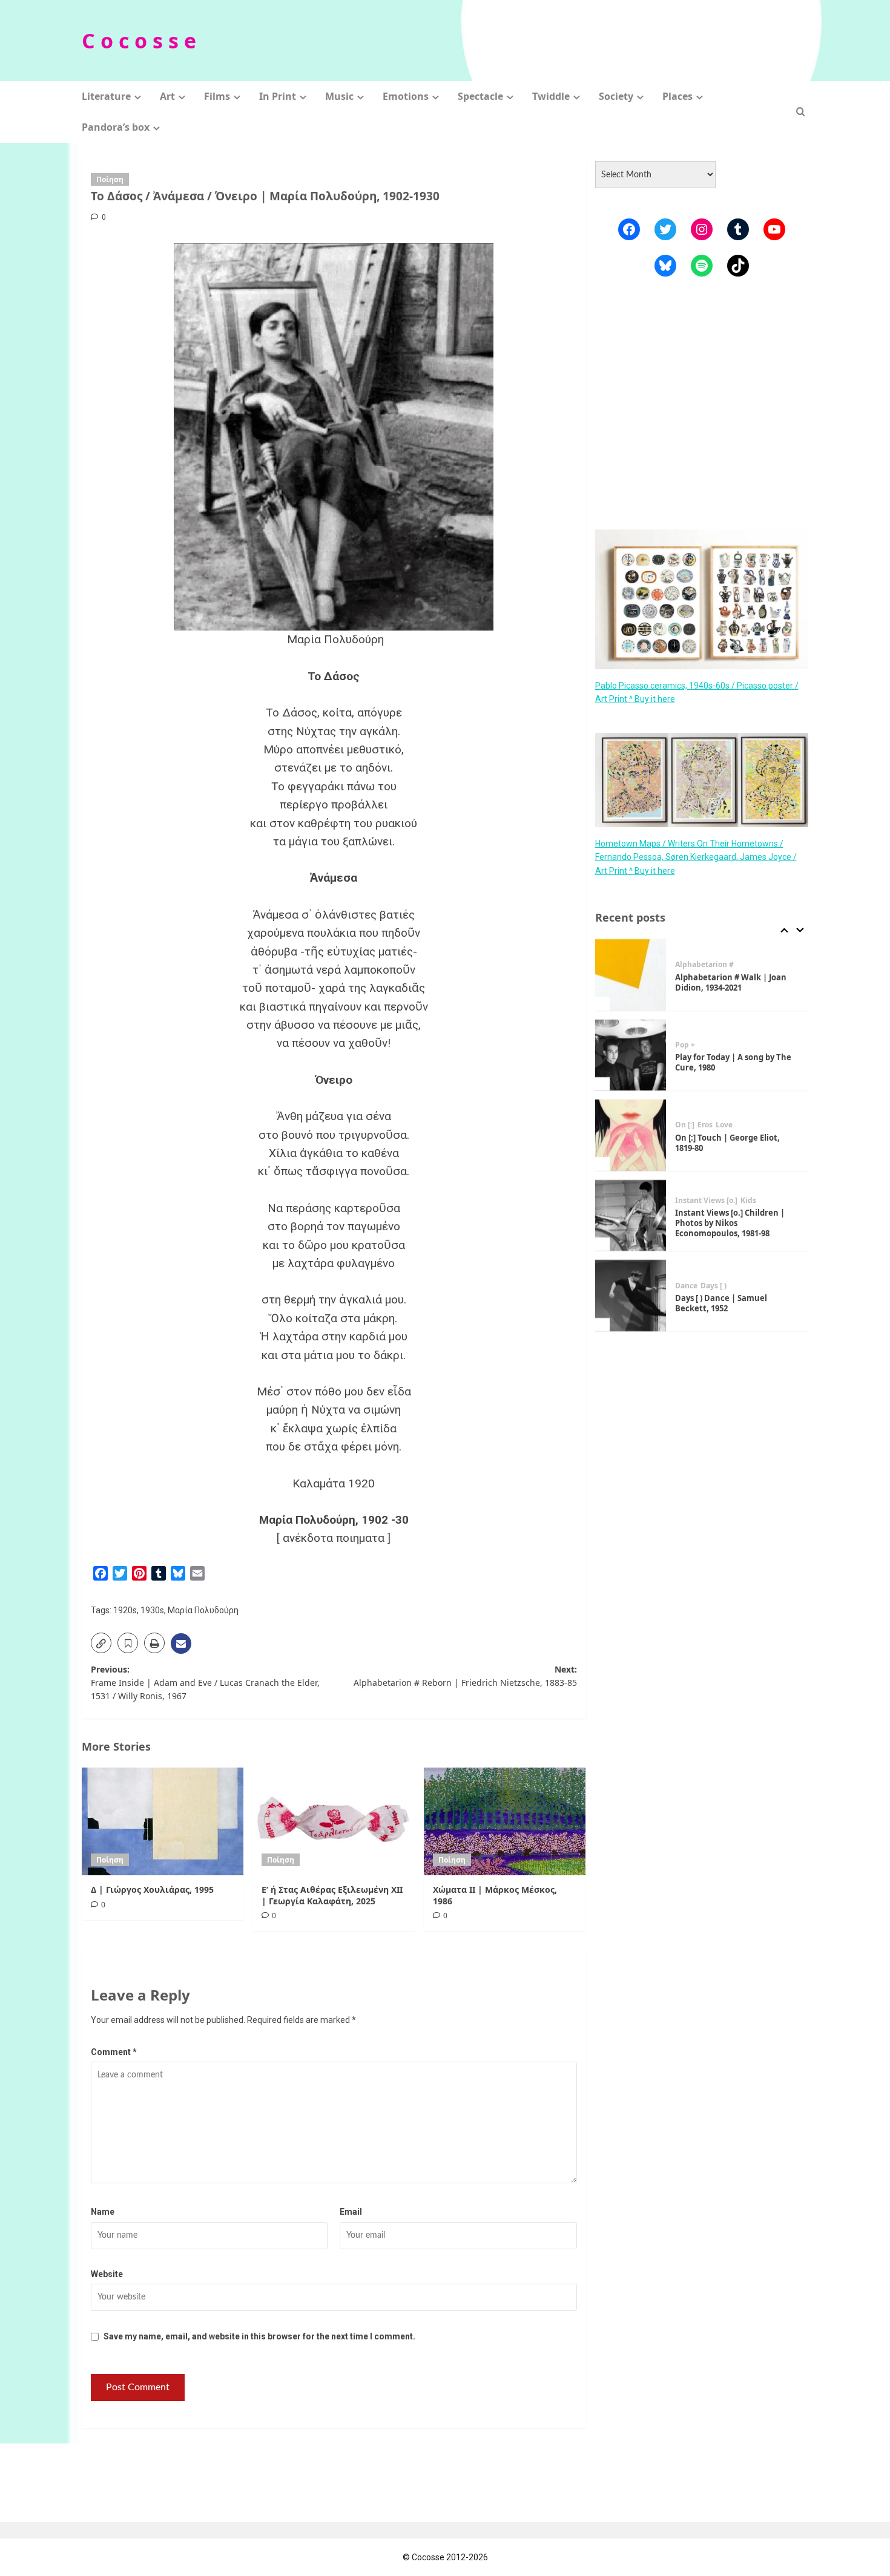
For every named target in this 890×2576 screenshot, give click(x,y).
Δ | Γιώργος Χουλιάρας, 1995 (152, 1889)
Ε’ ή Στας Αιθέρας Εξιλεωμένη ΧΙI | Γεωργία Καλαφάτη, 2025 (332, 1895)
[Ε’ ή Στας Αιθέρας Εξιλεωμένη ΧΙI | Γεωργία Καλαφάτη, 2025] (333, 1821)
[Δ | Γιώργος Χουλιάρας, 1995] (163, 1821)
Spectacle (480, 96)
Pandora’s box (116, 127)
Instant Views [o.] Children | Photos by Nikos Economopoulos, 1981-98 (730, 1223)
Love (724, 1125)
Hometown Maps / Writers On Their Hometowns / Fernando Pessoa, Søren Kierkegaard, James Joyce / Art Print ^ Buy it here (696, 857)
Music (339, 96)
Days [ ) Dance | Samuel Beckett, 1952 (721, 1303)
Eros (705, 1125)
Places (677, 96)
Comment (114, 2052)
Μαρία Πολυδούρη (203, 1610)
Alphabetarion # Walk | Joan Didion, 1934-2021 (731, 982)
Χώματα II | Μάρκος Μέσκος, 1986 (495, 1895)
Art (167, 96)
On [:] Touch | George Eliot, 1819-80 (727, 1143)
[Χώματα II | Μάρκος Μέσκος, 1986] (505, 1821)
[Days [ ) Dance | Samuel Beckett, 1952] (631, 1296)
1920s (125, 1610)
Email (351, 2212)
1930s (152, 1610)
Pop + (685, 1045)
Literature (106, 96)
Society (616, 96)
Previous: (205, 1683)
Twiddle (551, 96)
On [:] (685, 1125)
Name (103, 2212)
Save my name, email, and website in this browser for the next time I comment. (259, 2336)
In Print (278, 96)
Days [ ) (714, 1286)
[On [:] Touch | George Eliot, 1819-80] (631, 1135)
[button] (801, 112)
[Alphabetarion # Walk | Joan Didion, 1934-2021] (631, 975)
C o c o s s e (139, 41)
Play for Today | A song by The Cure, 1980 (733, 1062)
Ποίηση (110, 179)
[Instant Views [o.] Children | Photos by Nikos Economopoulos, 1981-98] (631, 1216)
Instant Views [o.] (706, 1201)
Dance (686, 1286)
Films (217, 96)
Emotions (406, 96)
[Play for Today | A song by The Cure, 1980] (631, 1055)
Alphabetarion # (704, 965)
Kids (748, 1201)
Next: (465, 1676)
